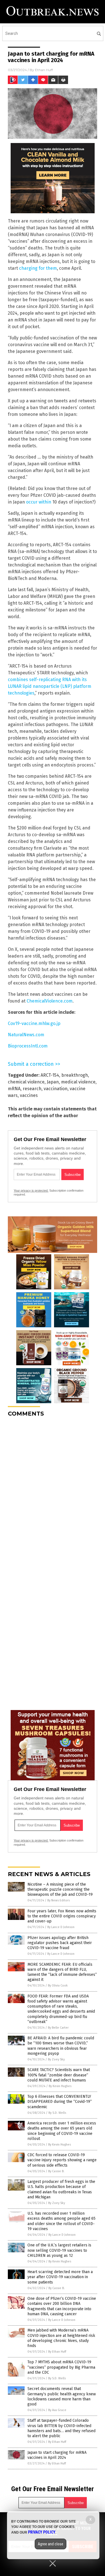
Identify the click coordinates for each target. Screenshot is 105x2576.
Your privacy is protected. (31, 1191)
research (32, 1089)
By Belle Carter (58, 2028)
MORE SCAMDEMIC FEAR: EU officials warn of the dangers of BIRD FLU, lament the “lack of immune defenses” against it (62, 1972)
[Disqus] (53, 1492)
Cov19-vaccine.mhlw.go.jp (34, 1023)
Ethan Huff (44, 70)
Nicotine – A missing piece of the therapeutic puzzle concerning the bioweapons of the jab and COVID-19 (60, 1889)
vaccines (29, 1095)
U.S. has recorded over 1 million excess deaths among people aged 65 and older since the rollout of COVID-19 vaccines (61, 2221)
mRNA (14, 1089)
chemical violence (26, 1082)
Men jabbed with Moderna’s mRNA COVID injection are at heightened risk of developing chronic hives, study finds (61, 2338)
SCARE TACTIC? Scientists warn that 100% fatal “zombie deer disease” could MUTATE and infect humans (59, 2075)
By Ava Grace (57, 2410)
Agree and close (51, 2544)
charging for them (38, 268)
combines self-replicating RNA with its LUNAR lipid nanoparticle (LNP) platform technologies (50, 686)
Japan (53, 1082)
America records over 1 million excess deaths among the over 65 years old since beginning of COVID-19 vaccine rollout (62, 2131)
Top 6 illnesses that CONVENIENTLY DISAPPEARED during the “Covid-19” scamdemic (60, 2102)
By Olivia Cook (58, 1986)
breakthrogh (75, 1075)
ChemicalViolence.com (50, 1001)
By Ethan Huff (57, 2352)
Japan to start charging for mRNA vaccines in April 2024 (57, 2455)
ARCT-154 (50, 1075)
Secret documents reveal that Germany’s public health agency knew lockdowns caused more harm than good (62, 2396)
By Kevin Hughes (60, 2086)
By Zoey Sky (56, 2059)
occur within (39, 502)
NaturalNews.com (26, 1035)
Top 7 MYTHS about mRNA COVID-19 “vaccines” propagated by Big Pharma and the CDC (61, 2367)
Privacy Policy (42, 2532)
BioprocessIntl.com (28, 1046)
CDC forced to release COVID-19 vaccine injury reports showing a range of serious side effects (62, 2160)
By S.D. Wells (57, 2113)
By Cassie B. (56, 2171)
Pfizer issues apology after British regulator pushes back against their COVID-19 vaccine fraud (60, 1943)
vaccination (56, 1089)
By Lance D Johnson (61, 1927)
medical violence (78, 1082)
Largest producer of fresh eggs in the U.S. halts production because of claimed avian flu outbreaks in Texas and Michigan (61, 2189)
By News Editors (59, 1900)
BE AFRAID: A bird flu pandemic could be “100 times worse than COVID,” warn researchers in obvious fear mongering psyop (61, 2046)
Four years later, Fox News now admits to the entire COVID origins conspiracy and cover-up (62, 1916)
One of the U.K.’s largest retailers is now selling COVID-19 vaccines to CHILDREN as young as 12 (59, 2250)
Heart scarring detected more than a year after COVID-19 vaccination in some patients (60, 2277)
